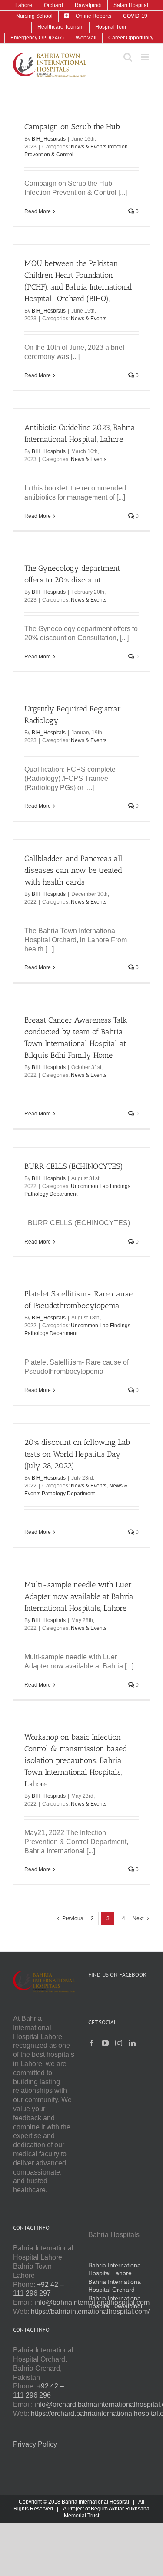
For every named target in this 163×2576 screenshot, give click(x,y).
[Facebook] (92, 2043)
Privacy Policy (35, 2444)
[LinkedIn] (132, 2043)
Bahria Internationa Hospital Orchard (115, 2286)
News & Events (89, 319)
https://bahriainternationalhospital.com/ (90, 2311)
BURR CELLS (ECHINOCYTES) (74, 1166)
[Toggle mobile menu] (145, 57)
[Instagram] (119, 2043)
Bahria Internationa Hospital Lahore (115, 2269)
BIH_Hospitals (49, 139)
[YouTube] (105, 2043)
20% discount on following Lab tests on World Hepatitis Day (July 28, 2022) (77, 1454)
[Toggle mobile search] (128, 57)
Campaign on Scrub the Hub (72, 127)
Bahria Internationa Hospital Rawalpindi (115, 2302)
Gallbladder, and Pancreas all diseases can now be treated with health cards (73, 870)
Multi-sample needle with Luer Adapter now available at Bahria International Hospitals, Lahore (79, 1596)
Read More (38, 211)
